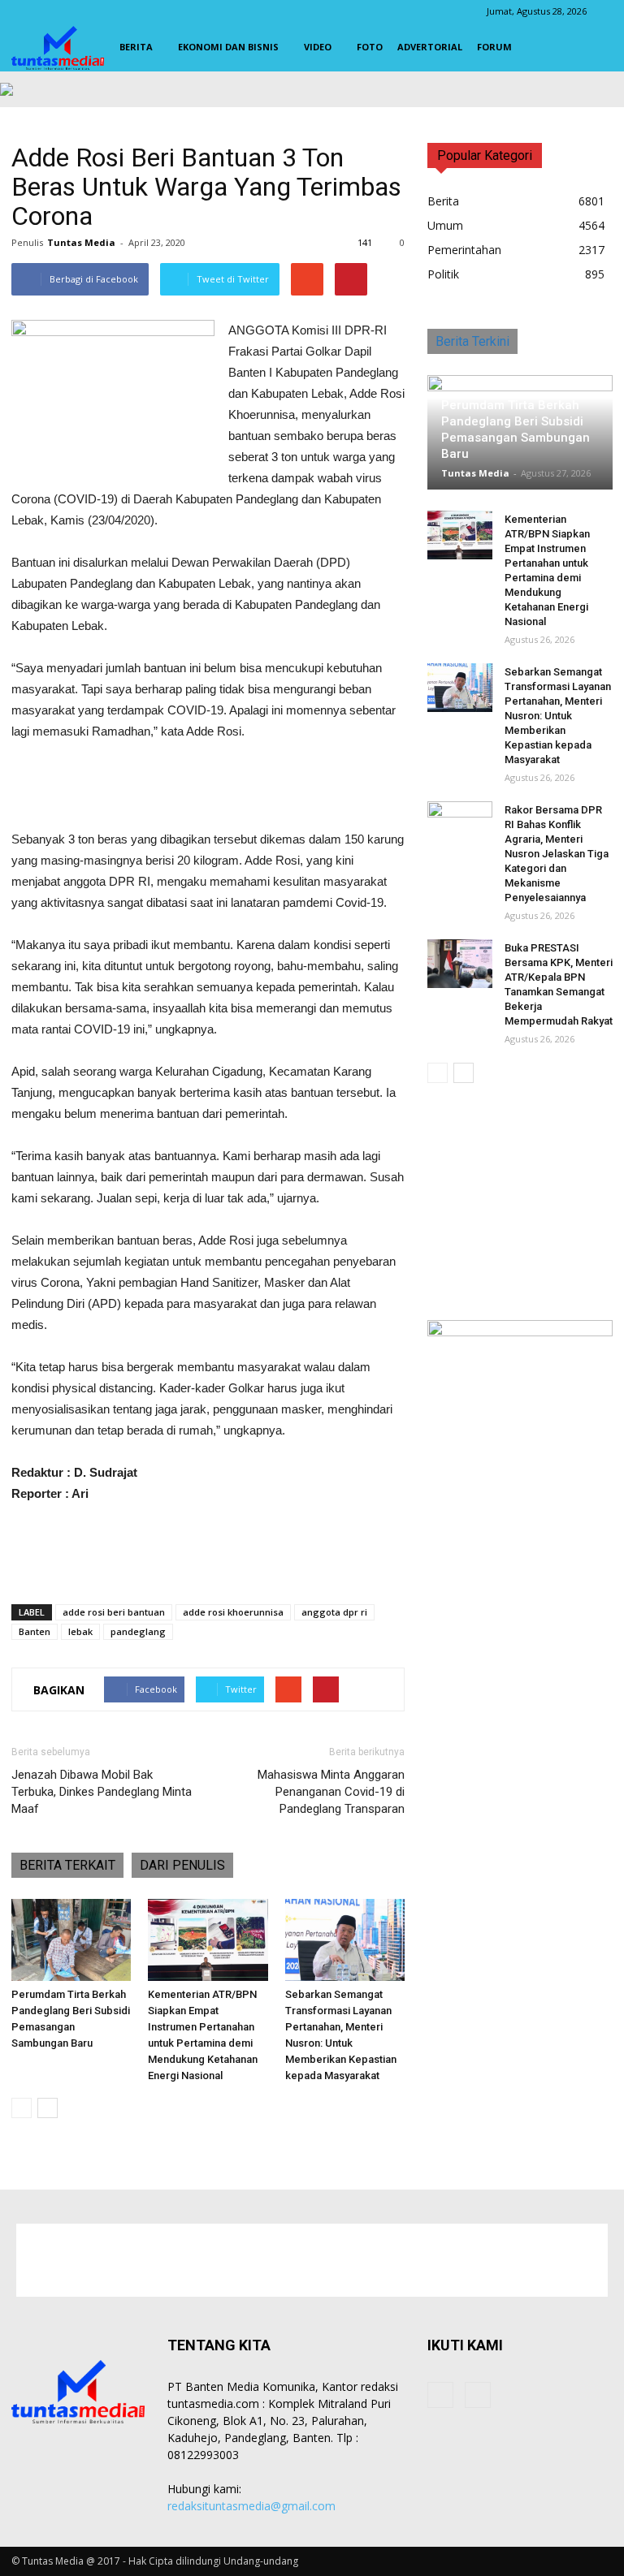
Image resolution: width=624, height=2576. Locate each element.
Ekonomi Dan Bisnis (228, 47)
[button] (593, 47)
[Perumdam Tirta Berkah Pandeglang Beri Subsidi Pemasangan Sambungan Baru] (71, 1940)
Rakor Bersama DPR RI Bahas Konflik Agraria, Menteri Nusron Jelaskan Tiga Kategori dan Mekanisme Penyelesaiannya (557, 854)
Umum (445, 225)
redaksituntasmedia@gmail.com (251, 2506)
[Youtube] (478, 2395)
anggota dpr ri (334, 1612)
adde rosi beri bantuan (114, 1612)
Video (318, 47)
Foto (370, 47)
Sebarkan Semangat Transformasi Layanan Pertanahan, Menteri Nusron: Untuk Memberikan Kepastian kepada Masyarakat (558, 716)
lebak (80, 1631)
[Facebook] (440, 2395)
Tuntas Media (81, 242)
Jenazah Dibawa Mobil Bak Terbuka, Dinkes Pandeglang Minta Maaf (102, 1792)
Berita (136, 47)
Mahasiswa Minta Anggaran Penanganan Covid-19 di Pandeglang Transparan (331, 1792)
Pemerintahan (464, 250)
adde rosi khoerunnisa (233, 1612)
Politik (443, 274)
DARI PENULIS (182, 1865)
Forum (494, 47)
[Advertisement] (208, 787)
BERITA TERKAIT (67, 1865)
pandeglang (138, 1631)
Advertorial (430, 47)
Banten (35, 1631)
